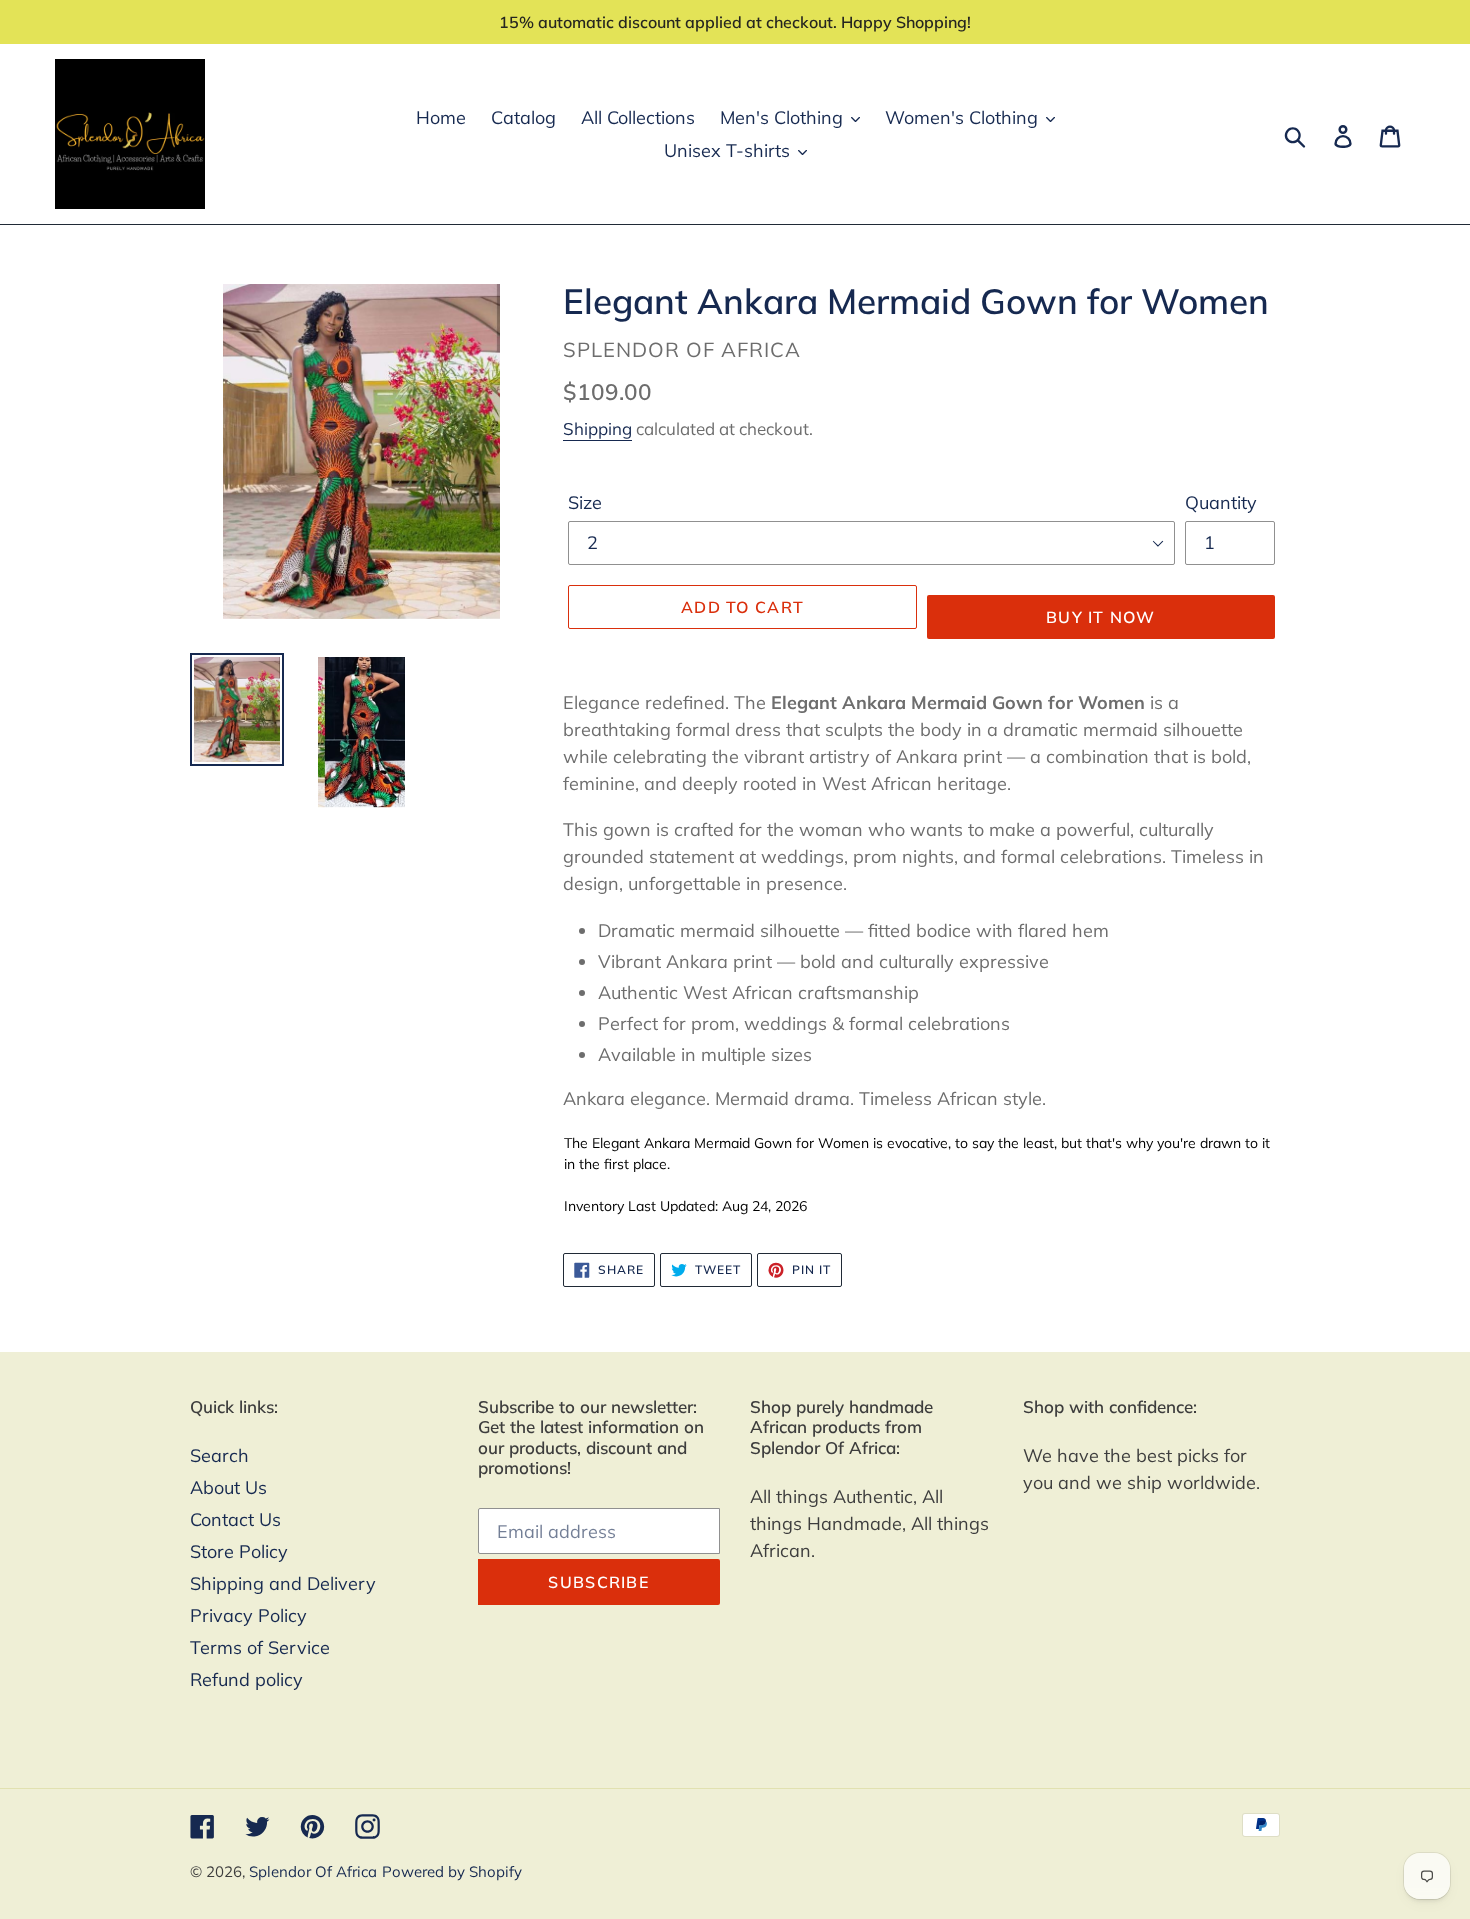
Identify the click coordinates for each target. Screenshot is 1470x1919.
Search (219, 1455)
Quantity (1221, 502)
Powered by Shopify (452, 1871)
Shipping (597, 428)
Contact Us (235, 1519)
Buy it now (1101, 617)
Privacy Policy (248, 1615)
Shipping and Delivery (283, 1583)
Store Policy (239, 1551)
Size (585, 502)
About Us (228, 1487)
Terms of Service (260, 1647)
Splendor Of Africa (313, 1871)
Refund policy (246, 1679)
